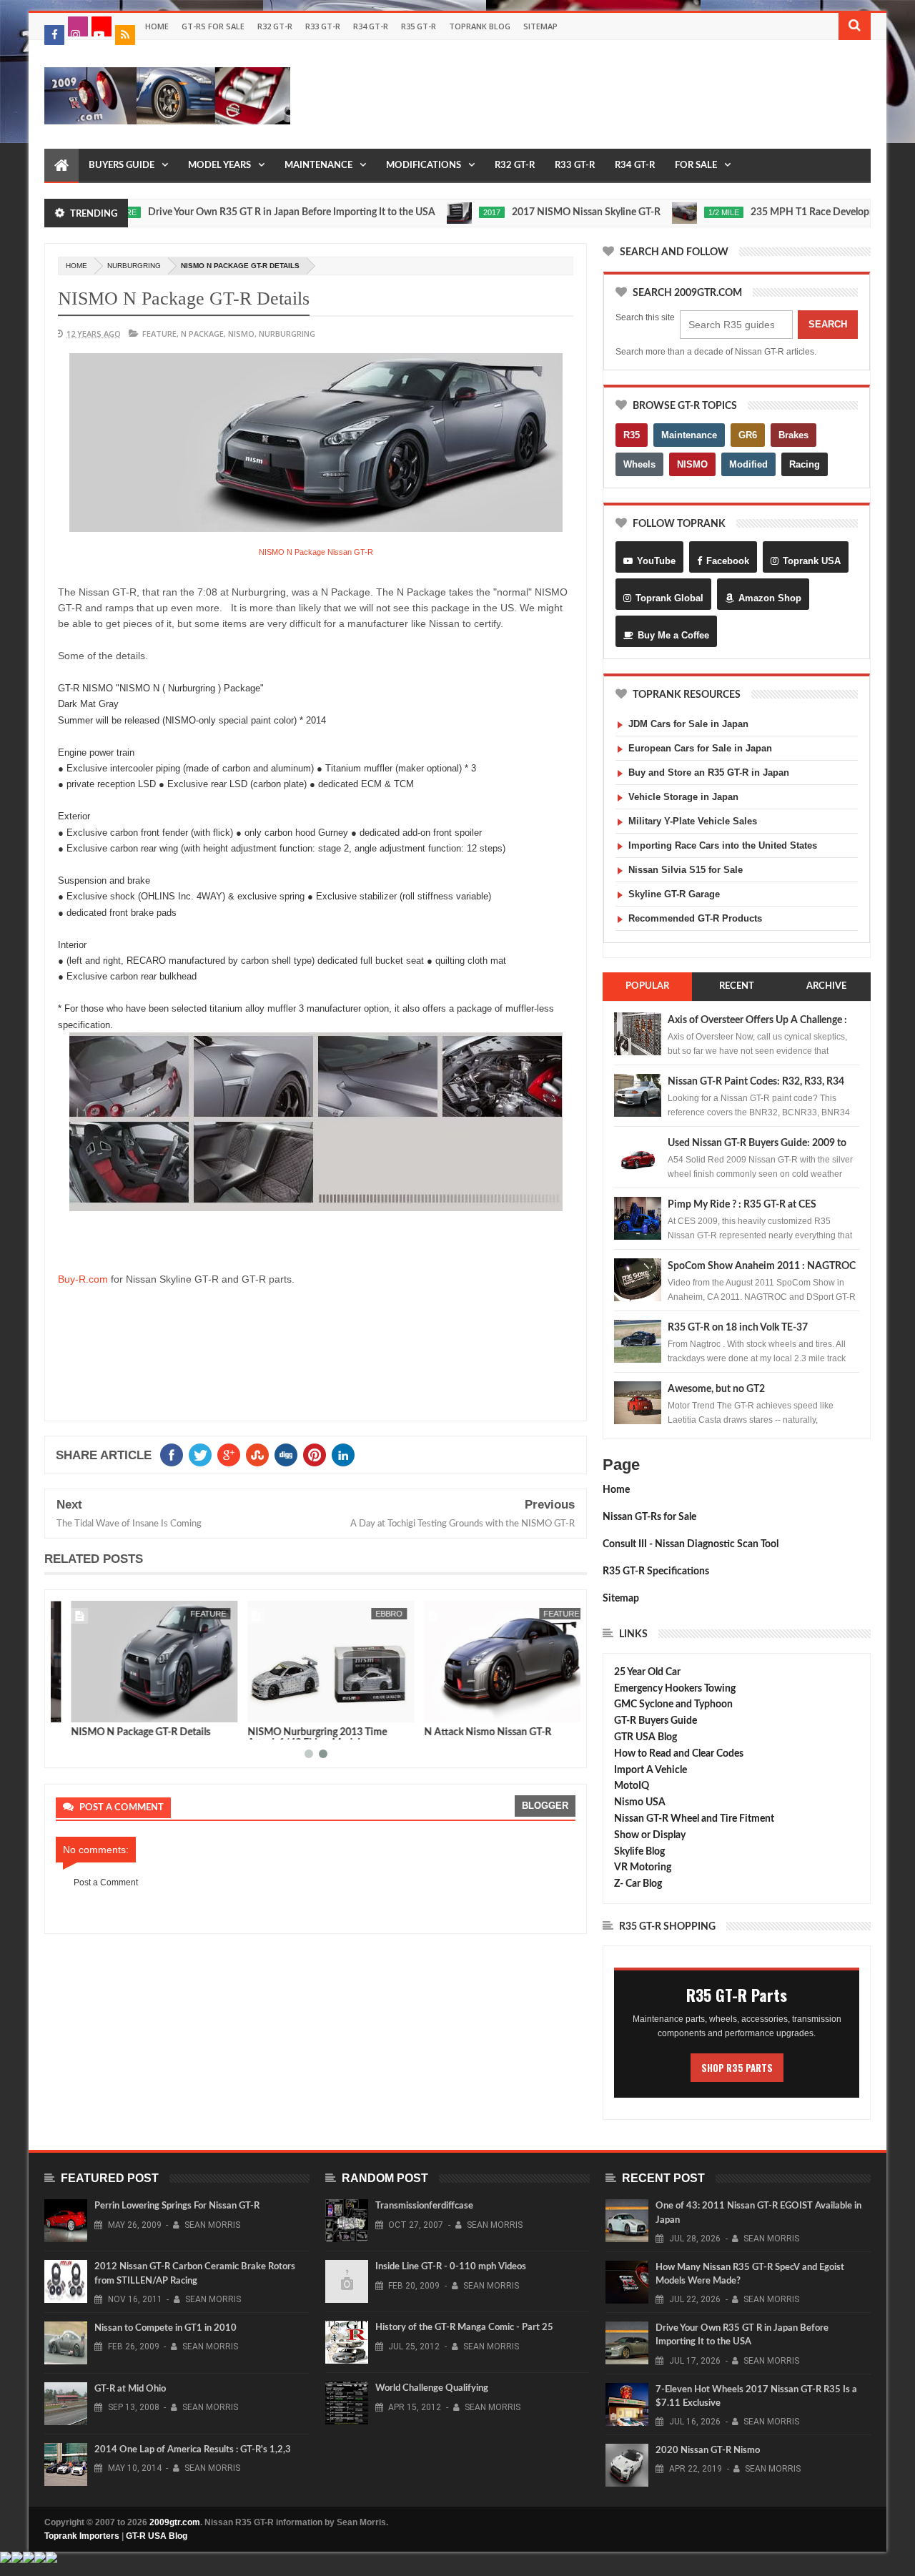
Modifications (424, 166)
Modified (748, 464)
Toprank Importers (82, 2536)
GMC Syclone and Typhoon (673, 1704)
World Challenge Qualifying (432, 2388)
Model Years (219, 166)
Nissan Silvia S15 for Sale (686, 870)
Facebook (728, 561)
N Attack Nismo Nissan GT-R (473, 1732)
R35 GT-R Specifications (656, 1571)
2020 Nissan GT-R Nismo (708, 2451)
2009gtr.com (175, 2522)
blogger (545, 1806)
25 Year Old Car (647, 1672)
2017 (443, 212)
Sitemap (540, 26)
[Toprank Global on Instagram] (78, 26)
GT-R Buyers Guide (656, 1721)
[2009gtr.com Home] (61, 166)
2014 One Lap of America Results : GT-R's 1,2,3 (193, 2450)
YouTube (656, 561)
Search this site (645, 317)
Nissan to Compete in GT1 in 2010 (165, 2328)
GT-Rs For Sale (213, 26)
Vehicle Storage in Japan (683, 797)
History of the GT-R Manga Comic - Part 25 (464, 2328)
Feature (159, 334)
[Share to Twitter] (85, 1709)
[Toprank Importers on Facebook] (54, 35)
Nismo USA (640, 1802)
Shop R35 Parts (737, 2068)
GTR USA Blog (646, 1737)
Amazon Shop (770, 598)
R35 (632, 435)
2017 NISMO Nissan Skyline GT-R (538, 212)
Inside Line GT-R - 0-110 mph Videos (451, 2267)
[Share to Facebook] (69, 1709)
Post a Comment (106, 1882)
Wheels (639, 464)
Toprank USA (812, 561)
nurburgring (134, 266)
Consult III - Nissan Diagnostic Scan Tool (691, 1544)
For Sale (696, 166)
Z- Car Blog (638, 1884)
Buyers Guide (122, 166)
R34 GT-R (371, 26)
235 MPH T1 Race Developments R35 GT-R (797, 212)
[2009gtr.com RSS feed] (125, 35)
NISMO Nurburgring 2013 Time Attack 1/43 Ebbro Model (302, 1738)
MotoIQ (632, 1786)
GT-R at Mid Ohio (130, 2389)
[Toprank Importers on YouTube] (102, 26)
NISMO (692, 464)
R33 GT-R (323, 26)
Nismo (241, 334)
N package (202, 334)
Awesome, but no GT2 (716, 1389)
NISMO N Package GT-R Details (125, 1732)
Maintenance (318, 166)
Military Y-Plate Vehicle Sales (693, 821)
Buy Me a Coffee (673, 635)
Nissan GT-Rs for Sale (649, 1517)
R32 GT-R (275, 26)
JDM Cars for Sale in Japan (688, 724)
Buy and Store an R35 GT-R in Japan (709, 773)
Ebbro (374, 1614)
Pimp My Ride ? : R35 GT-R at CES (742, 1205)
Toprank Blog (480, 26)
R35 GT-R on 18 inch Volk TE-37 (738, 1328)
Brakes (793, 435)
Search (828, 324)
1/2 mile (675, 212)
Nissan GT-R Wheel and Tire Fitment (694, 1819)
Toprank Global (669, 598)
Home (157, 26)
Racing (805, 464)
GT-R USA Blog (157, 2536)
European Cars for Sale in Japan (700, 748)
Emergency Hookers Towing (675, 1689)
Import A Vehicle (651, 1770)
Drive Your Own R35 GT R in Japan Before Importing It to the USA (243, 212)
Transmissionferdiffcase (424, 2206)
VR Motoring (643, 1867)
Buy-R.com (83, 1279)
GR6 (748, 435)
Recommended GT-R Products (695, 918)
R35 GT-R (419, 26)
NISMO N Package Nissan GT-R (316, 552)
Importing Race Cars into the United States (723, 845)
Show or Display (650, 1835)
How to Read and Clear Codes (679, 1754)
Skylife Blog (639, 1852)
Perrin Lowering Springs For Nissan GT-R (177, 2206)
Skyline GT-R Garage (674, 894)
